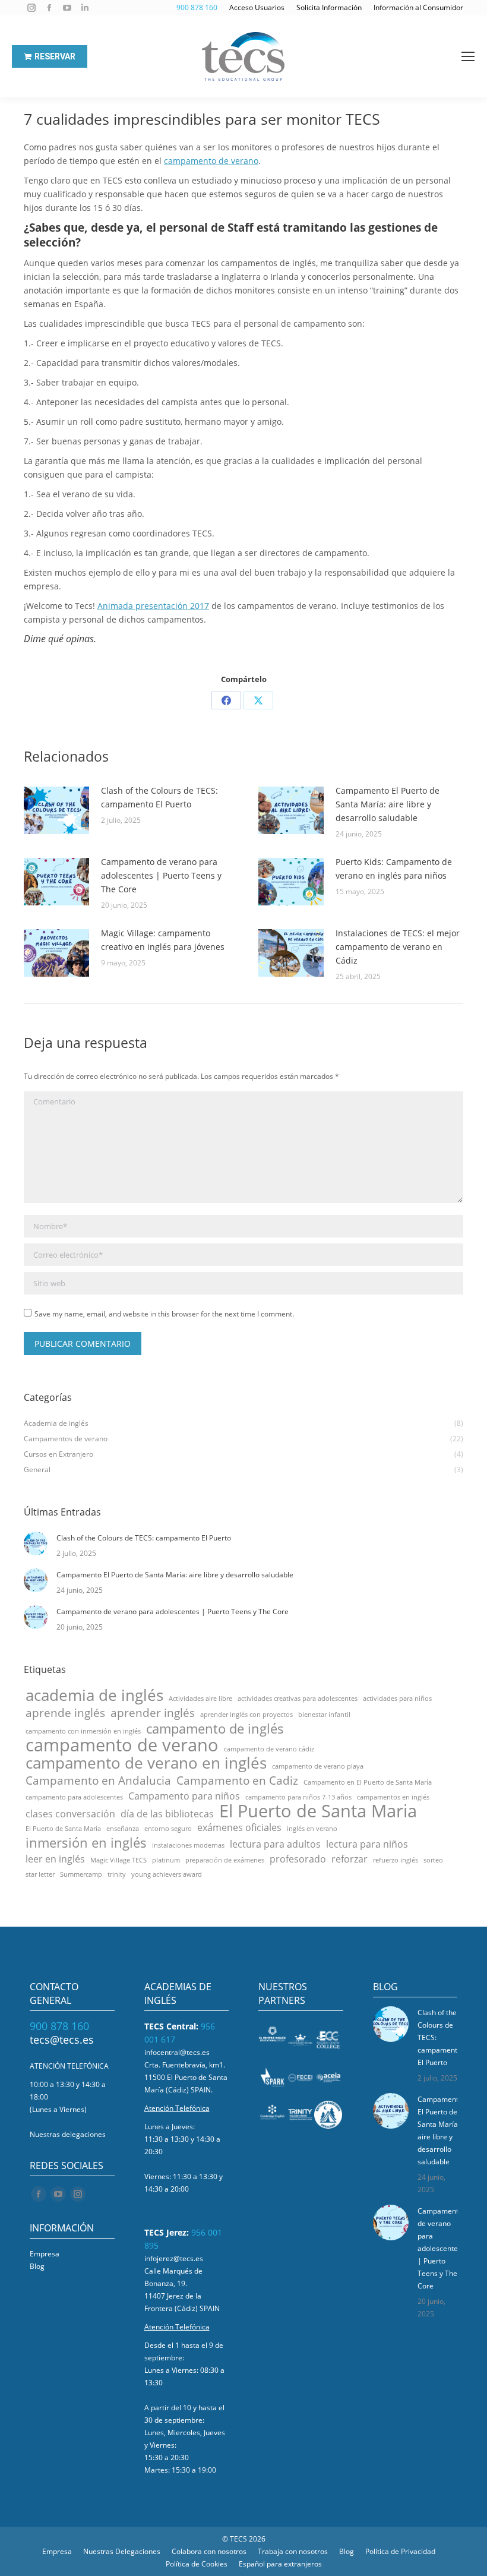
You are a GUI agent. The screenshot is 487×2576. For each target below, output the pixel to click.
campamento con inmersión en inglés (83, 1731)
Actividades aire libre (200, 1699)
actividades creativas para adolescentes (298, 1699)
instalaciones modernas (188, 1845)
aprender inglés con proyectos (246, 1715)
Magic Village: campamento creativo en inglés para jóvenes (163, 940)
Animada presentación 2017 (153, 606)
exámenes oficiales (239, 1828)
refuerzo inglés (396, 1860)
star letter (40, 1874)
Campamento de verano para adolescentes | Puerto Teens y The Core (161, 875)
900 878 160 (59, 2026)
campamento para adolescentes (74, 1797)
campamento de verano (211, 161)
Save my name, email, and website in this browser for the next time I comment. (164, 1314)
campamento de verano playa (318, 1766)
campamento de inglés (215, 1729)
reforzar (350, 1859)
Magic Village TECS (118, 1860)
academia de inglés (94, 1695)
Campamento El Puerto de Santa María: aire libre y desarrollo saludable (388, 804)
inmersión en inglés (86, 1843)
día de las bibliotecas (167, 1814)
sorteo (433, 1860)
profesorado (298, 1859)
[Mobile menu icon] (468, 56)
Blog (37, 2266)
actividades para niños (397, 1699)
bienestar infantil (324, 1715)
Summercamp (81, 1874)
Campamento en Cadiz (237, 1780)
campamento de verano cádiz (269, 1749)
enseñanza (123, 1829)
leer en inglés (55, 1859)
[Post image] (56, 810)
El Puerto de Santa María (63, 1829)
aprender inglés (153, 1712)
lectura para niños (367, 1844)
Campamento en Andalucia (98, 1780)
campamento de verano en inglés (146, 1763)
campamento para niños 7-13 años (298, 1797)
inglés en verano (312, 1829)
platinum (166, 1860)
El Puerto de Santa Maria (318, 1811)
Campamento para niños (184, 1796)
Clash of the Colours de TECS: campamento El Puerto (159, 797)
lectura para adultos (275, 1844)
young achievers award (167, 1874)
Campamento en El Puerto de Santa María (368, 1782)
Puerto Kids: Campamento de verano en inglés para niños (394, 869)
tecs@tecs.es (62, 2040)
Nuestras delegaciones (68, 2134)
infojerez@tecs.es (174, 2258)
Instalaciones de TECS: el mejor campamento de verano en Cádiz (398, 947)
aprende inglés (65, 1712)
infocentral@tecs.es (177, 2052)
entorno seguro (168, 1829)
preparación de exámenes (225, 1860)
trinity (117, 1874)
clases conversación (70, 1814)
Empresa (45, 2254)
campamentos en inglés (393, 1797)
